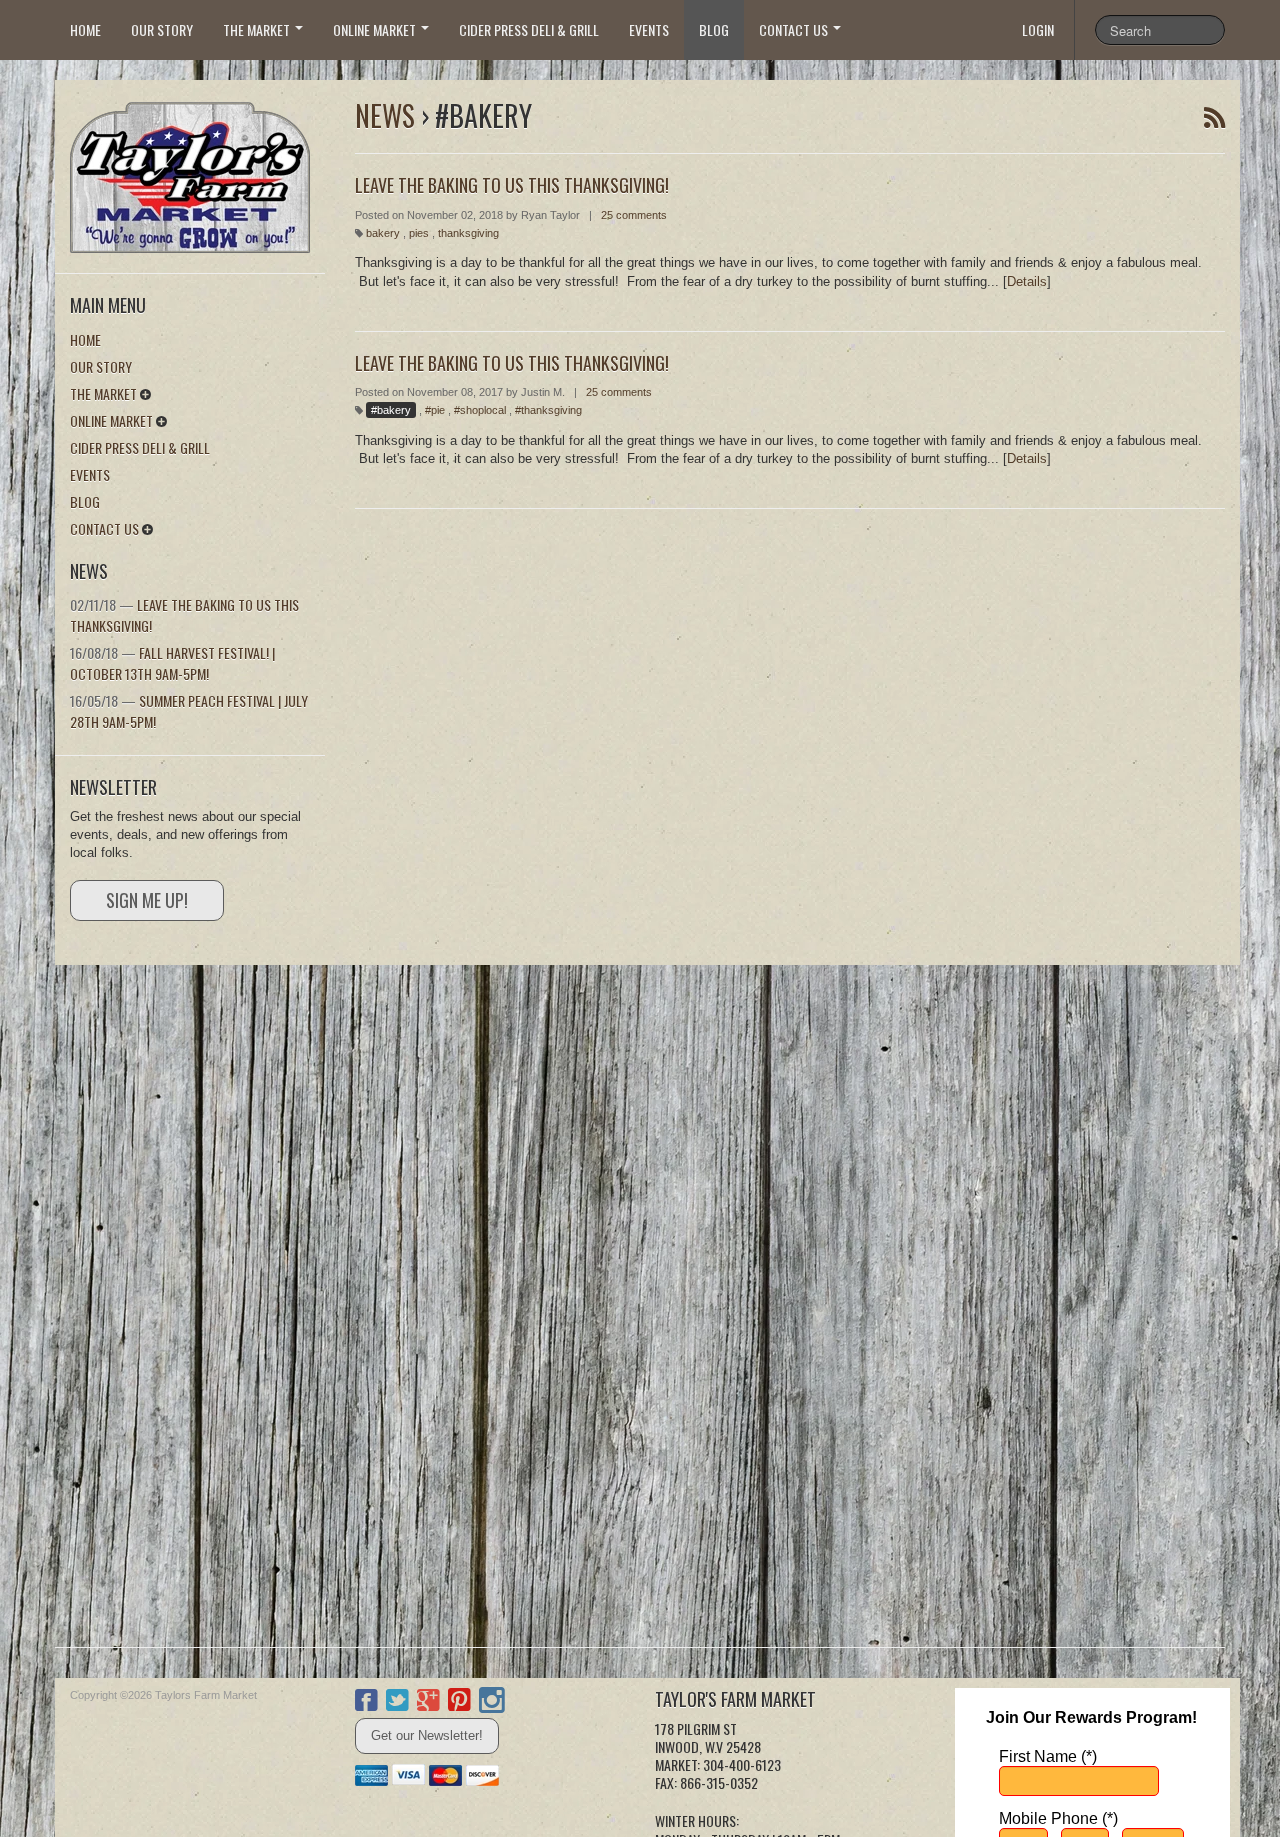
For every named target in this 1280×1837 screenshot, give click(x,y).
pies (419, 233)
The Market (258, 29)
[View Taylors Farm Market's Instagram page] (492, 1703)
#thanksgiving (548, 410)
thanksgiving (468, 233)
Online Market (376, 29)
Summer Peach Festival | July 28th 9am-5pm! (189, 711)
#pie (435, 410)
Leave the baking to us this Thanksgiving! (512, 363)
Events (649, 29)
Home (85, 29)
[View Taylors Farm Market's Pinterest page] (459, 1703)
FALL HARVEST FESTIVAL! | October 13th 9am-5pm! (172, 663)
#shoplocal (480, 410)
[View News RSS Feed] (1214, 118)
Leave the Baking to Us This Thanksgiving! (184, 615)
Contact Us (795, 29)
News (385, 115)
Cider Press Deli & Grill (529, 29)
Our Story (162, 29)
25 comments (634, 215)
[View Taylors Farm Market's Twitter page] (397, 1703)
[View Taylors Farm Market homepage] (197, 171)
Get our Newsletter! (427, 1735)
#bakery (391, 410)
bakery (383, 233)
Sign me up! (147, 900)
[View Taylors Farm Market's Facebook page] (366, 1703)
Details (1027, 281)
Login (1038, 29)
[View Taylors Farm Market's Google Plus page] (428, 1703)
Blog (714, 29)
